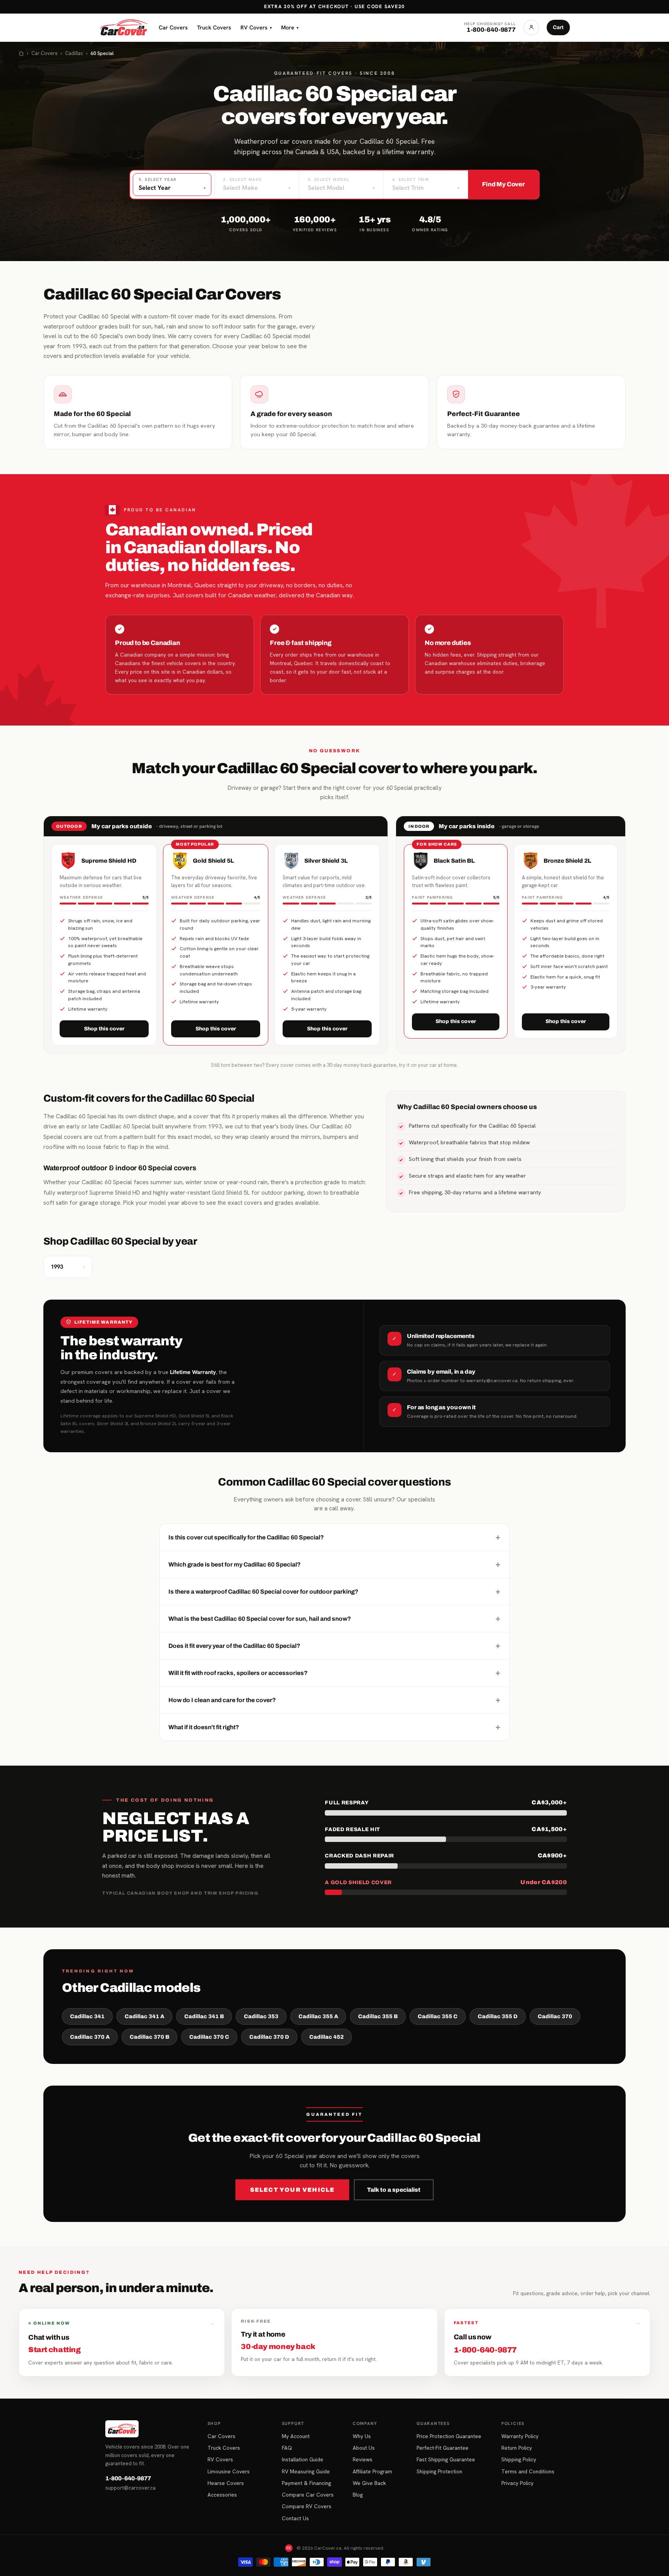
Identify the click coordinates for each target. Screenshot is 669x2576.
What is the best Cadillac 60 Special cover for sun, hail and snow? (334, 1618)
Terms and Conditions (528, 2471)
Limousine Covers (229, 2471)
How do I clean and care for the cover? (334, 1700)
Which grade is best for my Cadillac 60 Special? (334, 1564)
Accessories (222, 2495)
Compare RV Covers (307, 2506)
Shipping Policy (519, 2459)
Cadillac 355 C (438, 2016)
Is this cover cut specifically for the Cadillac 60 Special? (334, 1537)
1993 (68, 1267)
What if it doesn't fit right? (334, 1727)
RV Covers (256, 27)
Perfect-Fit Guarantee (443, 2448)
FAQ (287, 2448)
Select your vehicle (292, 2190)
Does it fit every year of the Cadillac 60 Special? (334, 1646)
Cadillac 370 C (209, 2037)
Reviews (363, 2459)
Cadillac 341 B (204, 2016)
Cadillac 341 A (144, 2016)
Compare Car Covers (308, 2495)
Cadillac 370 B (149, 2037)
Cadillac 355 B (378, 2016)
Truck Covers (214, 27)
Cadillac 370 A (90, 2037)
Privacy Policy (517, 2483)
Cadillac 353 (261, 2016)
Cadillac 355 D (498, 2016)
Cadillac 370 (555, 2016)
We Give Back (369, 2483)
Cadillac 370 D (269, 2037)
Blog (358, 2495)
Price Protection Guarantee (449, 2436)
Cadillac (74, 53)
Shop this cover (104, 1029)
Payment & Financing (306, 2483)
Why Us (362, 2436)
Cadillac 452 (327, 2037)
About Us (364, 2448)
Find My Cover (503, 184)
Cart (558, 27)
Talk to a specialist (394, 2190)
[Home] (21, 53)
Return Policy (517, 2448)
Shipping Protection (439, 2471)
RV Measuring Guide (306, 2471)
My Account (296, 2436)
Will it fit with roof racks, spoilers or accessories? (334, 1673)
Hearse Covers (226, 2483)
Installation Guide (303, 2459)
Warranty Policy (520, 2436)
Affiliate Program (372, 2471)
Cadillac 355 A (318, 2016)
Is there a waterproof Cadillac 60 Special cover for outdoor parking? (334, 1591)
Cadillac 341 (87, 2016)
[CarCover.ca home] (124, 28)
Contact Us (295, 2518)
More (290, 27)
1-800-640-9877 (128, 2478)
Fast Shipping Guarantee (446, 2459)
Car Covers (173, 27)
